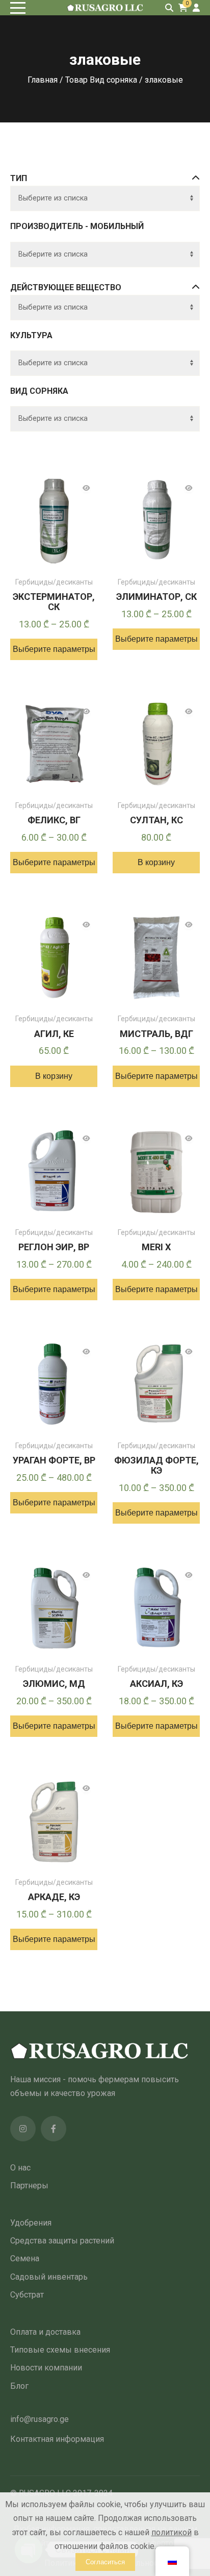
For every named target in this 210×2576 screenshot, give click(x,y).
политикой (172, 2532)
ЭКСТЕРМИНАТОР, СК (54, 602)
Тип (19, 178)
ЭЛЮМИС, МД (54, 1684)
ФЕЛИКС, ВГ (54, 820)
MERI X (156, 1247)
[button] (156, 863)
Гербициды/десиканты (54, 582)
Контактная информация (57, 2439)
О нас (20, 2168)
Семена (25, 2258)
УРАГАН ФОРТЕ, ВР (54, 1460)
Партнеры (29, 2186)
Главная (43, 80)
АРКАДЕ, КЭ (54, 1897)
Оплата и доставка (45, 2332)
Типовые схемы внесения (60, 2350)
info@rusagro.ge (40, 2419)
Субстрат (27, 2295)
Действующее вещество (66, 287)
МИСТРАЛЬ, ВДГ (156, 1034)
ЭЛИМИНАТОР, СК (156, 597)
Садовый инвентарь (49, 2277)
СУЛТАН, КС (156, 820)
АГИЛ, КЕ (54, 1034)
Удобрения (31, 2223)
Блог (19, 2386)
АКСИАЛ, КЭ (156, 1684)
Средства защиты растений (62, 2241)
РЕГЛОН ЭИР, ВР (54, 1247)
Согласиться (105, 2562)
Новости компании (46, 2368)
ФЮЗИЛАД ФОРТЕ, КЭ (156, 1465)
